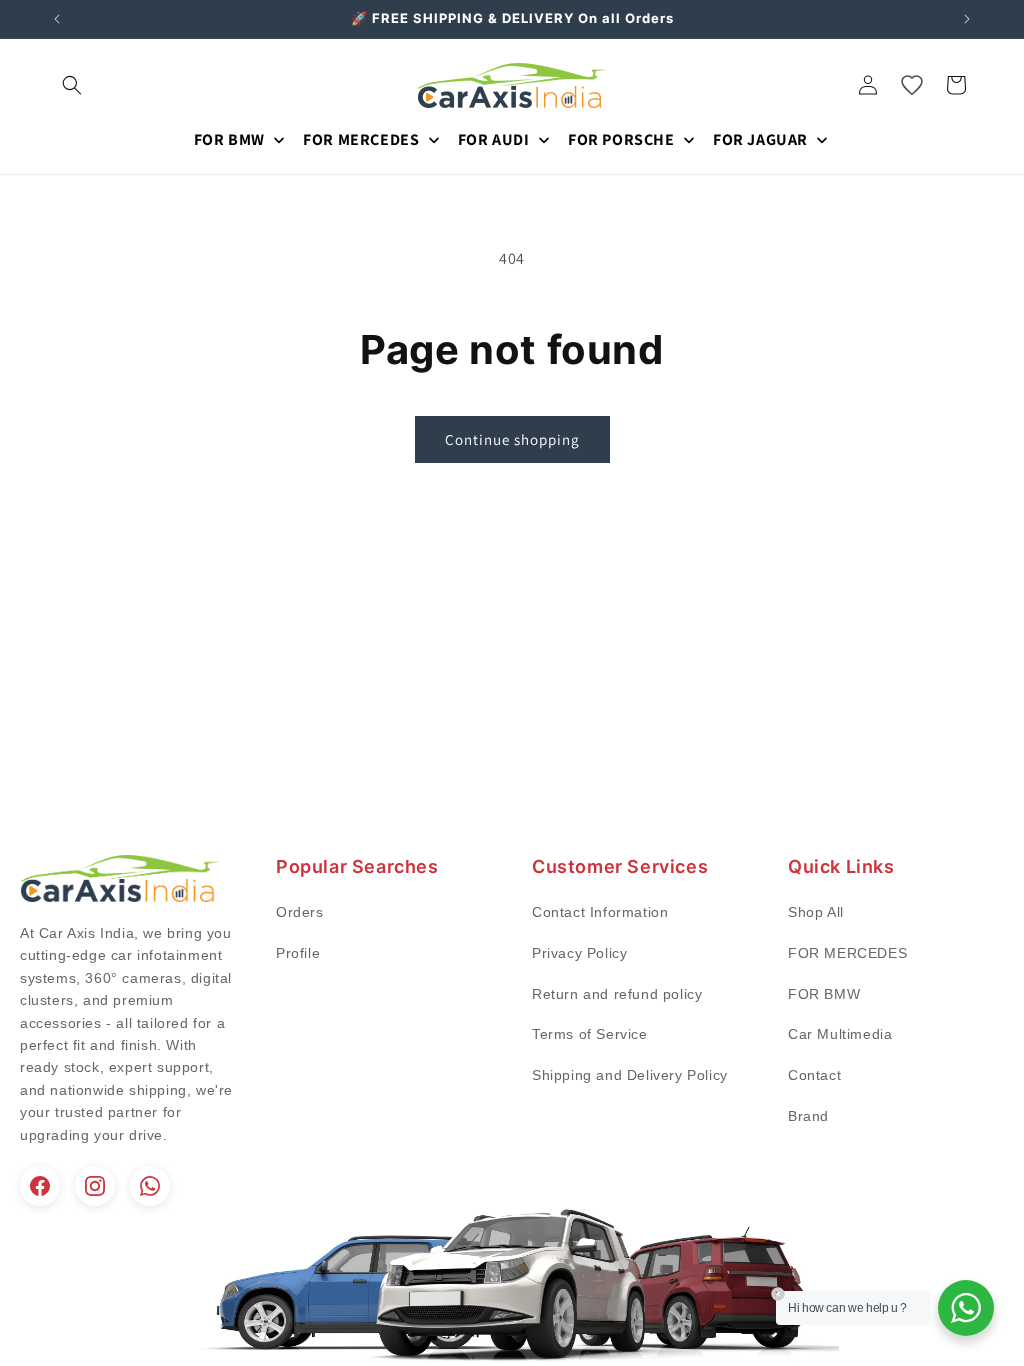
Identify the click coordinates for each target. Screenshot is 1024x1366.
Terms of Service (590, 1034)
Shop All (816, 912)
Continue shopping (512, 439)
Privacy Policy (579, 953)
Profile (298, 953)
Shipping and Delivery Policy (630, 1075)
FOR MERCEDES (847, 953)
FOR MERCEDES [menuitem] (361, 139)
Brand (808, 1116)
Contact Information (600, 912)
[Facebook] (40, 1186)
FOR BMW (824, 994)
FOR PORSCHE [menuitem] (621, 139)
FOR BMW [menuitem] (229, 139)
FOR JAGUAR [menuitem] (760, 139)
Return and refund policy (617, 994)
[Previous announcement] (57, 19)
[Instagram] (95, 1186)
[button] (72, 85)
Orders (300, 912)
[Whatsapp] (150, 1186)
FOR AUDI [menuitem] (494, 139)
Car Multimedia (840, 1034)
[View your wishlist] (912, 85)
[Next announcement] (967, 19)
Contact (814, 1075)
